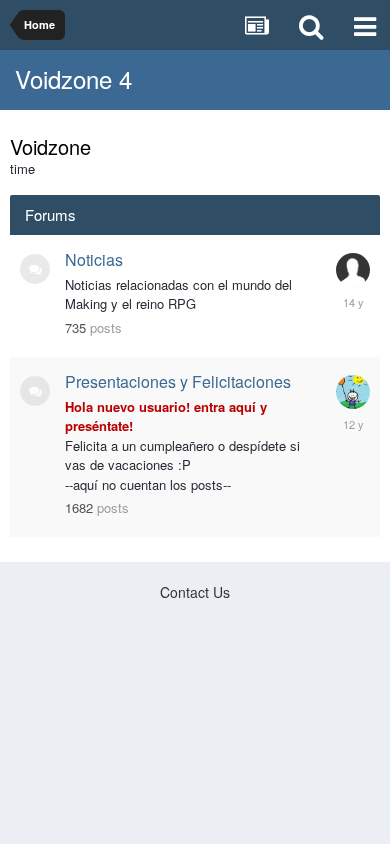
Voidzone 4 (73, 78)
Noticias (94, 259)
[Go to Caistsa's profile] (353, 392)
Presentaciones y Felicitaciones (178, 381)
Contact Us (195, 592)
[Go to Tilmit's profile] (353, 270)
